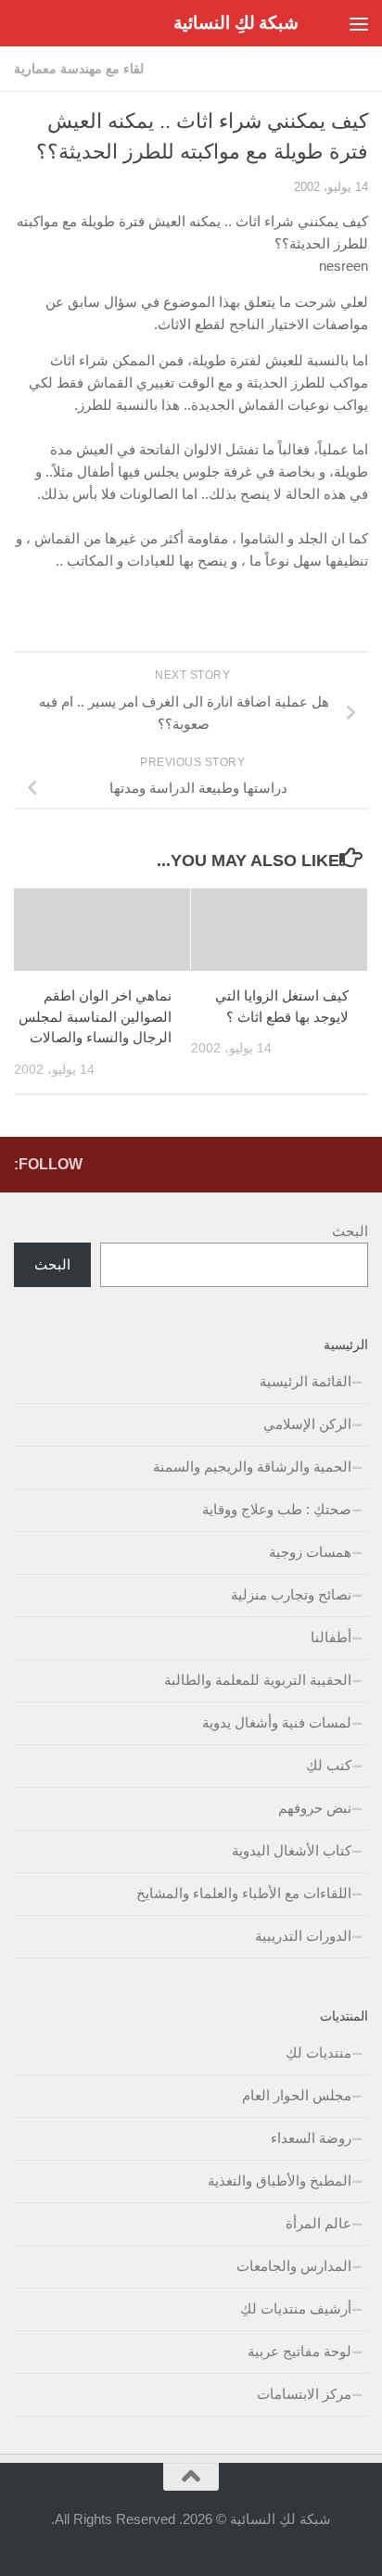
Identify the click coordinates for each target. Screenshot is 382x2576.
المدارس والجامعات (294, 2266)
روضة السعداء (311, 2138)
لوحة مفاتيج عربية (299, 2351)
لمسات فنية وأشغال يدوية (277, 1722)
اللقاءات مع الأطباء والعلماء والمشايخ (244, 1893)
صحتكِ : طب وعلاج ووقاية (277, 1509)
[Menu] (359, 23)
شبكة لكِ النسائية (236, 23)
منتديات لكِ (318, 2053)
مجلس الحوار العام (297, 2095)
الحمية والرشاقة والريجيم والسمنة (252, 1467)
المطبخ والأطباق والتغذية (280, 2181)
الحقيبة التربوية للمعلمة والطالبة (258, 1680)
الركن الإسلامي (307, 1424)
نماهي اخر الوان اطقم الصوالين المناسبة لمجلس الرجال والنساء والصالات (95, 1016)
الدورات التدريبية (303, 1936)
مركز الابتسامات (304, 2394)
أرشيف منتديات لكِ (296, 2308)
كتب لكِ (329, 1765)
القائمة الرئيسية (306, 1381)
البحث (350, 1231)
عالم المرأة (318, 2223)
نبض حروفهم (315, 1808)
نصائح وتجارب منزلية (291, 1594)
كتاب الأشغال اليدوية (292, 1850)
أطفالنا (331, 1637)
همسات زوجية (310, 1552)
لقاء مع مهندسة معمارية (79, 69)
